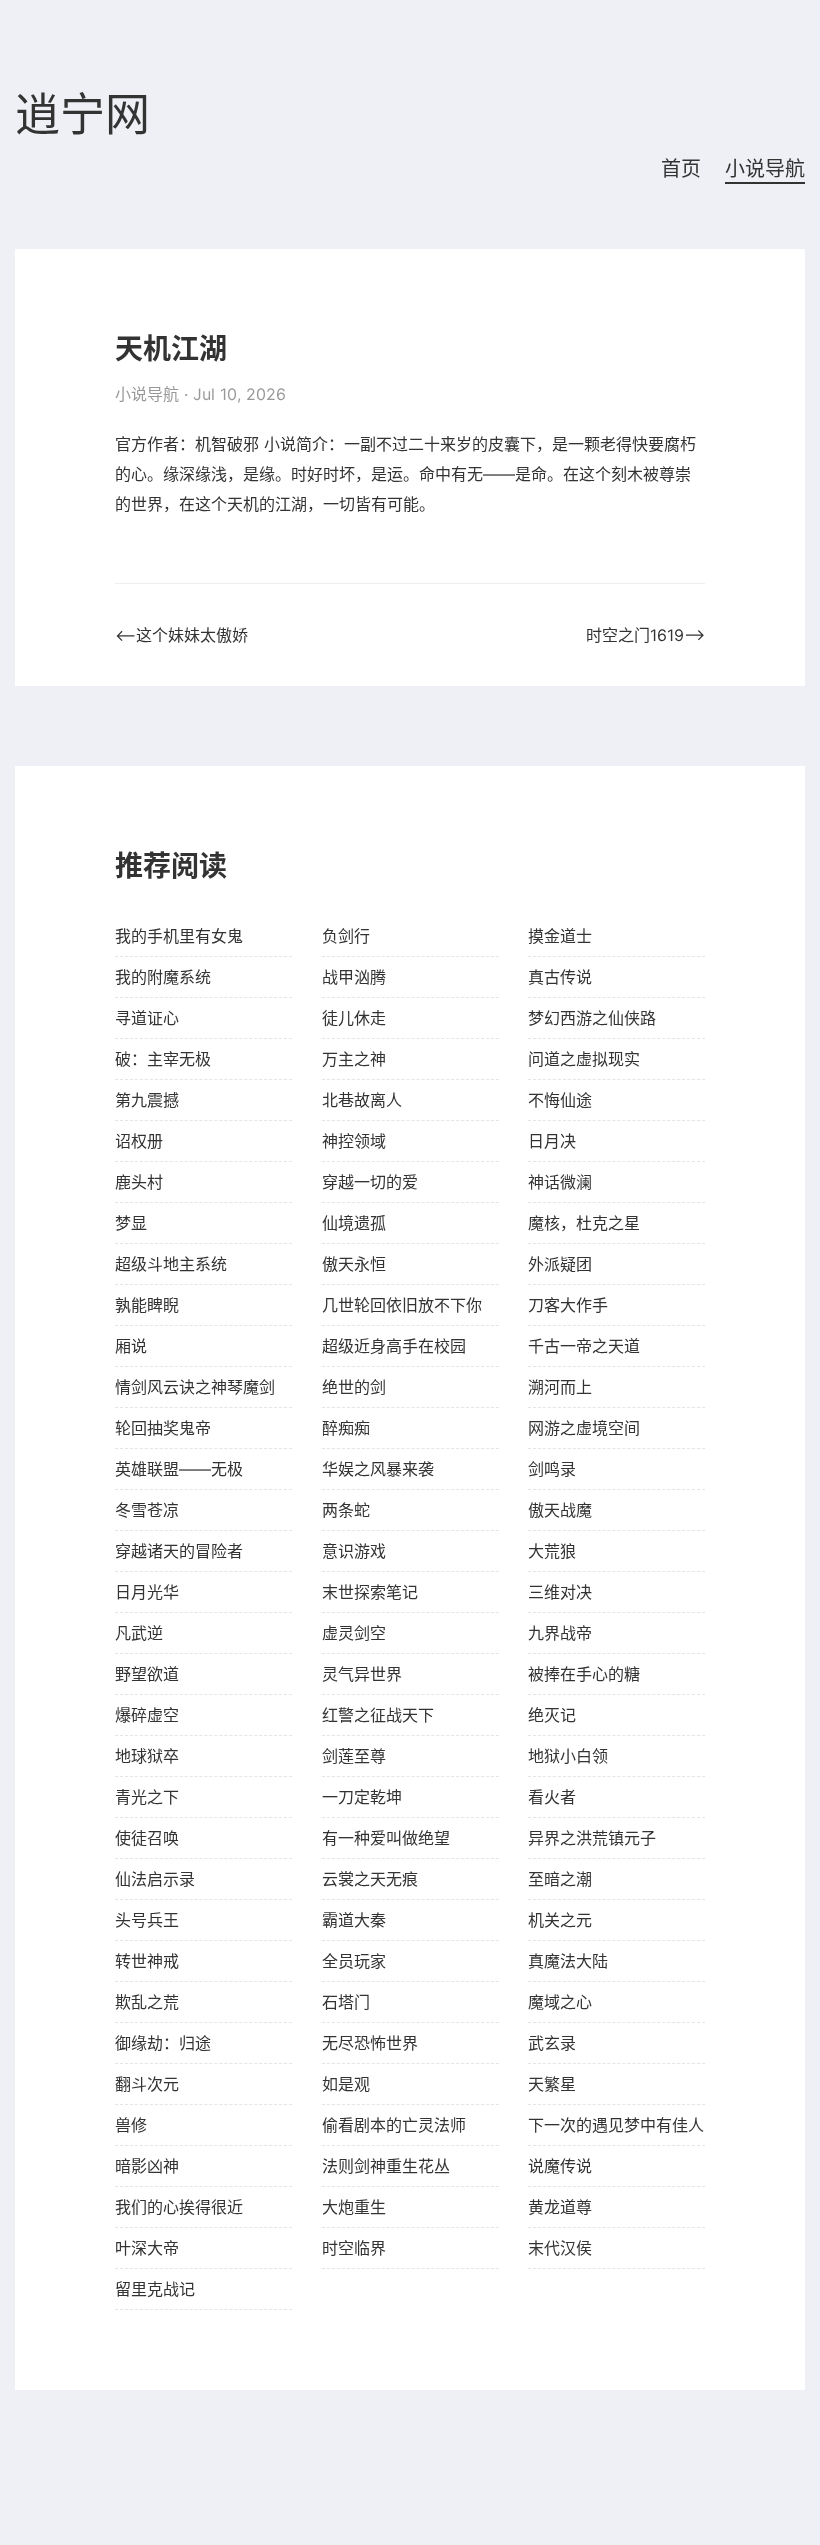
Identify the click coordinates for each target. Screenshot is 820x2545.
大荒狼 (552, 1551)
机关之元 (560, 1920)
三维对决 (560, 1592)
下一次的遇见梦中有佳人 (616, 2125)
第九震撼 (147, 1100)
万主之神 (354, 1059)
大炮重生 (354, 2207)
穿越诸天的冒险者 (179, 1551)
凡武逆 (139, 1633)
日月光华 (147, 1592)
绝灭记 (552, 1715)
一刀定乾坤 (362, 1797)
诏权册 (139, 1141)
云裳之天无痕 (370, 1879)
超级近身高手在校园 (394, 1346)
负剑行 (346, 936)
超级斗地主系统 (171, 1264)
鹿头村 (139, 1182)
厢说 (131, 1346)
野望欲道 (147, 1674)
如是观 (346, 2084)
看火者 (552, 1797)
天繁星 (552, 2084)
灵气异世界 (362, 1674)
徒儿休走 (354, 1018)
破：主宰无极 (163, 1059)
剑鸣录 (552, 1469)
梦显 (131, 1223)
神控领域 (354, 1141)
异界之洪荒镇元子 (592, 1838)
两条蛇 (346, 1510)
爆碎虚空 (147, 1715)
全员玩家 (354, 1961)
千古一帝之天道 (584, 1346)
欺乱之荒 (147, 2002)
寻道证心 (147, 1018)
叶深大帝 (147, 2248)
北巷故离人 (362, 1100)
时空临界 (354, 2248)
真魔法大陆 (568, 1961)
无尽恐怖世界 (370, 2043)
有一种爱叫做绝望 (386, 1838)
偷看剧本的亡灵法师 (394, 2125)
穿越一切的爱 (370, 1182)
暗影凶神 (147, 2166)
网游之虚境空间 (584, 1428)
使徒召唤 (147, 1838)
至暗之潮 (560, 1879)
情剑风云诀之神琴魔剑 (195, 1387)
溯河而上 (560, 1387)
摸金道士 (560, 936)
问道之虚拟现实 (584, 1059)
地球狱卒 (147, 1756)
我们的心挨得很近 (179, 2207)
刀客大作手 (568, 1305)
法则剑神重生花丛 (386, 2166)
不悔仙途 (560, 1100)
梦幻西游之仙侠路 (592, 1018)
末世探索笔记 (370, 1592)
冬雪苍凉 (147, 1510)
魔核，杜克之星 (584, 1223)
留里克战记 (155, 2289)
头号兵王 (147, 1920)
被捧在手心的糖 (584, 1674)
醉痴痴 (346, 1428)
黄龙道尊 (560, 2207)
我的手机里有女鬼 (179, 936)
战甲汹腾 (354, 977)
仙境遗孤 (354, 1223)
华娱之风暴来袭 (378, 1469)
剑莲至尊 (354, 1756)
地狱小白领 (568, 1756)
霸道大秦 (354, 1920)
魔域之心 (560, 2002)
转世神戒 (147, 1961)
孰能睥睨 (147, 1305)
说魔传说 (560, 2166)
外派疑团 (560, 1264)
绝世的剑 (354, 1387)
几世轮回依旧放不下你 (402, 1305)
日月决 (552, 1141)
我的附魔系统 (163, 977)
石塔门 (346, 2002)
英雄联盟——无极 (179, 1469)
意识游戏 (354, 1551)
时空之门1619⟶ (645, 635)
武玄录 (552, 2043)
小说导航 (765, 169)
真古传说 (560, 977)
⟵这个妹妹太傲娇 (181, 635)
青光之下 (147, 1797)
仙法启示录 (155, 1879)
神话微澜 (560, 1182)
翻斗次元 (147, 2084)
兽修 (131, 2125)
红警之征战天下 (378, 1715)
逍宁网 (82, 116)
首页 (681, 169)
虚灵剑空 (354, 1633)
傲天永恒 (354, 1264)
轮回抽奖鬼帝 (163, 1428)
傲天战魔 (560, 1510)
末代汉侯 (560, 2248)
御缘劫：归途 (163, 2043)
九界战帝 (560, 1633)
